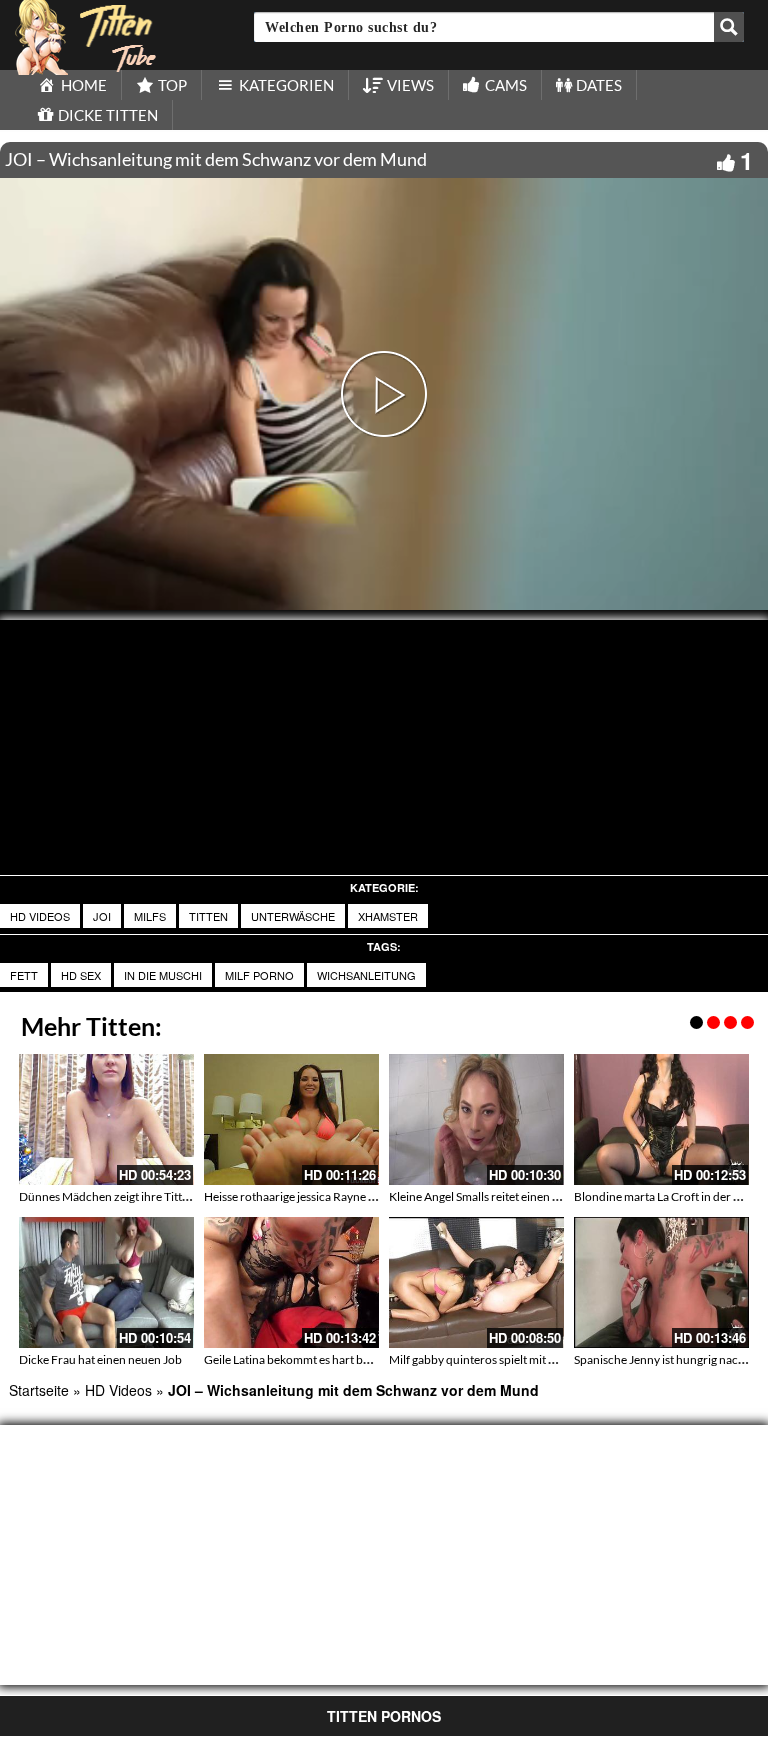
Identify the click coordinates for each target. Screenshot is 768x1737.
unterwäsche (293, 916)
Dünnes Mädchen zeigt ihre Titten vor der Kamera (148, 1196)
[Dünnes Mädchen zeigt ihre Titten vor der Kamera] (106, 1119)
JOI (102, 916)
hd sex (81, 975)
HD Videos (40, 916)
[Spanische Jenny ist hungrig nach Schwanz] (661, 1282)
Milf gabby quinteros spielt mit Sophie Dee (498, 1359)
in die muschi (163, 975)
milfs (150, 916)
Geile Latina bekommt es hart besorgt (300, 1359)
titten (208, 916)
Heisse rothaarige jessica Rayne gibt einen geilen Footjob (350, 1196)
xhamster (388, 916)
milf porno (259, 975)
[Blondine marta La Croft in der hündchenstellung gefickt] (661, 1119)
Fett (24, 975)
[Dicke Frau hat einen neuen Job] (106, 1282)
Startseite (39, 1390)
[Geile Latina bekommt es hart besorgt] (291, 1282)
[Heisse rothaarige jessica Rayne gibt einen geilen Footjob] (291, 1119)
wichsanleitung (366, 975)
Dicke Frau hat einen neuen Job (100, 1359)
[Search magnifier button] (729, 27)
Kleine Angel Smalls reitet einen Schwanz (494, 1196)
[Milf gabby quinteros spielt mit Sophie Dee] (476, 1282)
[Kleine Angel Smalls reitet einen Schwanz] (476, 1119)
